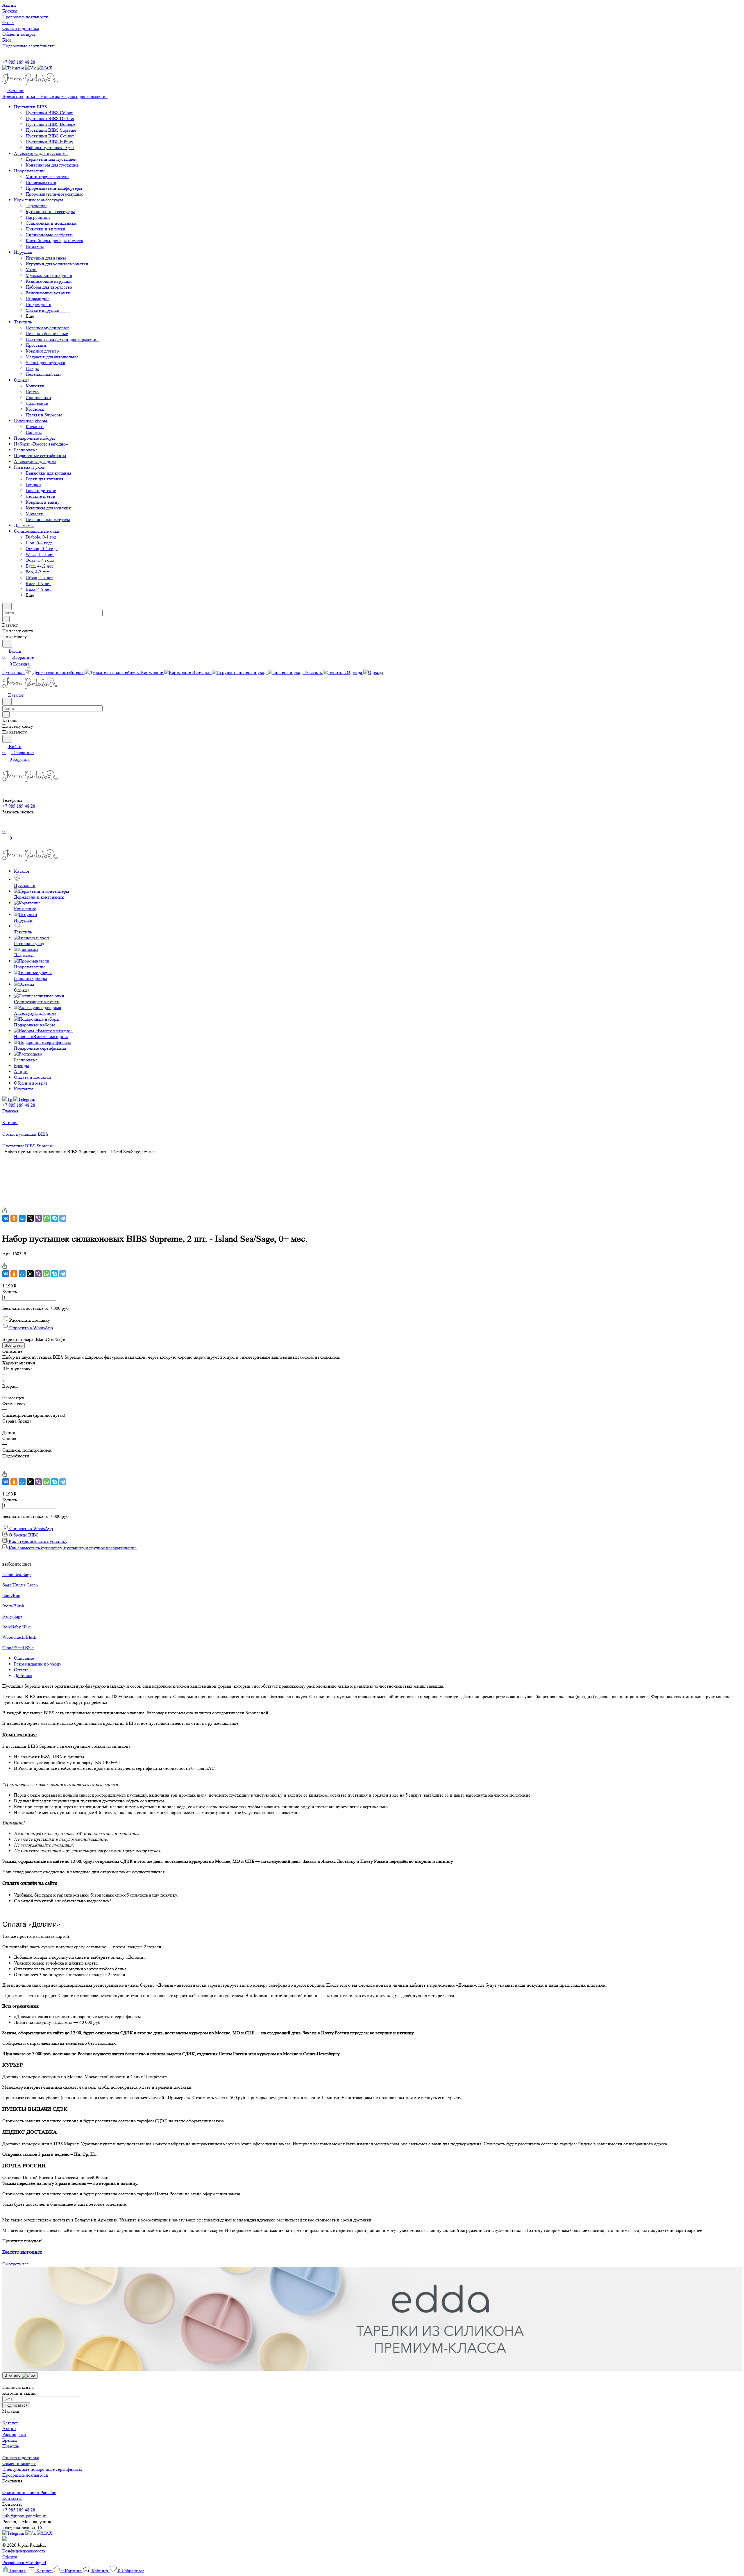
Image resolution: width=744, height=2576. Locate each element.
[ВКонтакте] (6, 1218)
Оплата (21, 1670)
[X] (30, 1218)
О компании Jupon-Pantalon (29, 2492)
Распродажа (14, 2434)
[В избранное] (5, 1204)
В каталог (13, 2375)
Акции (9, 2429)
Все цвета (14, 1345)
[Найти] (7, 644)
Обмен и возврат (19, 2463)
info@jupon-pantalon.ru (24, 2516)
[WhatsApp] (46, 1218)
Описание (24, 1658)
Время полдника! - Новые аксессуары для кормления (55, 96)
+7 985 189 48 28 (19, 62)
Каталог (10, 2423)
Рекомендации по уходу (38, 1664)
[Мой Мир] (22, 1218)
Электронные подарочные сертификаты (42, 2469)
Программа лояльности (25, 2475)
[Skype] (55, 1218)
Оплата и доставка (21, 2458)
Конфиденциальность (24, 2551)
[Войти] (5, 825)
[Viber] (38, 1218)
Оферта (10, 2557)
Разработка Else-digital (24, 2562)
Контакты (12, 2498)
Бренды (10, 2440)
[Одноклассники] (14, 1218)
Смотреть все (16, 2264)
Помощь (11, 2446)
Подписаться (16, 2405)
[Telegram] (63, 1218)
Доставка (23, 1676)
